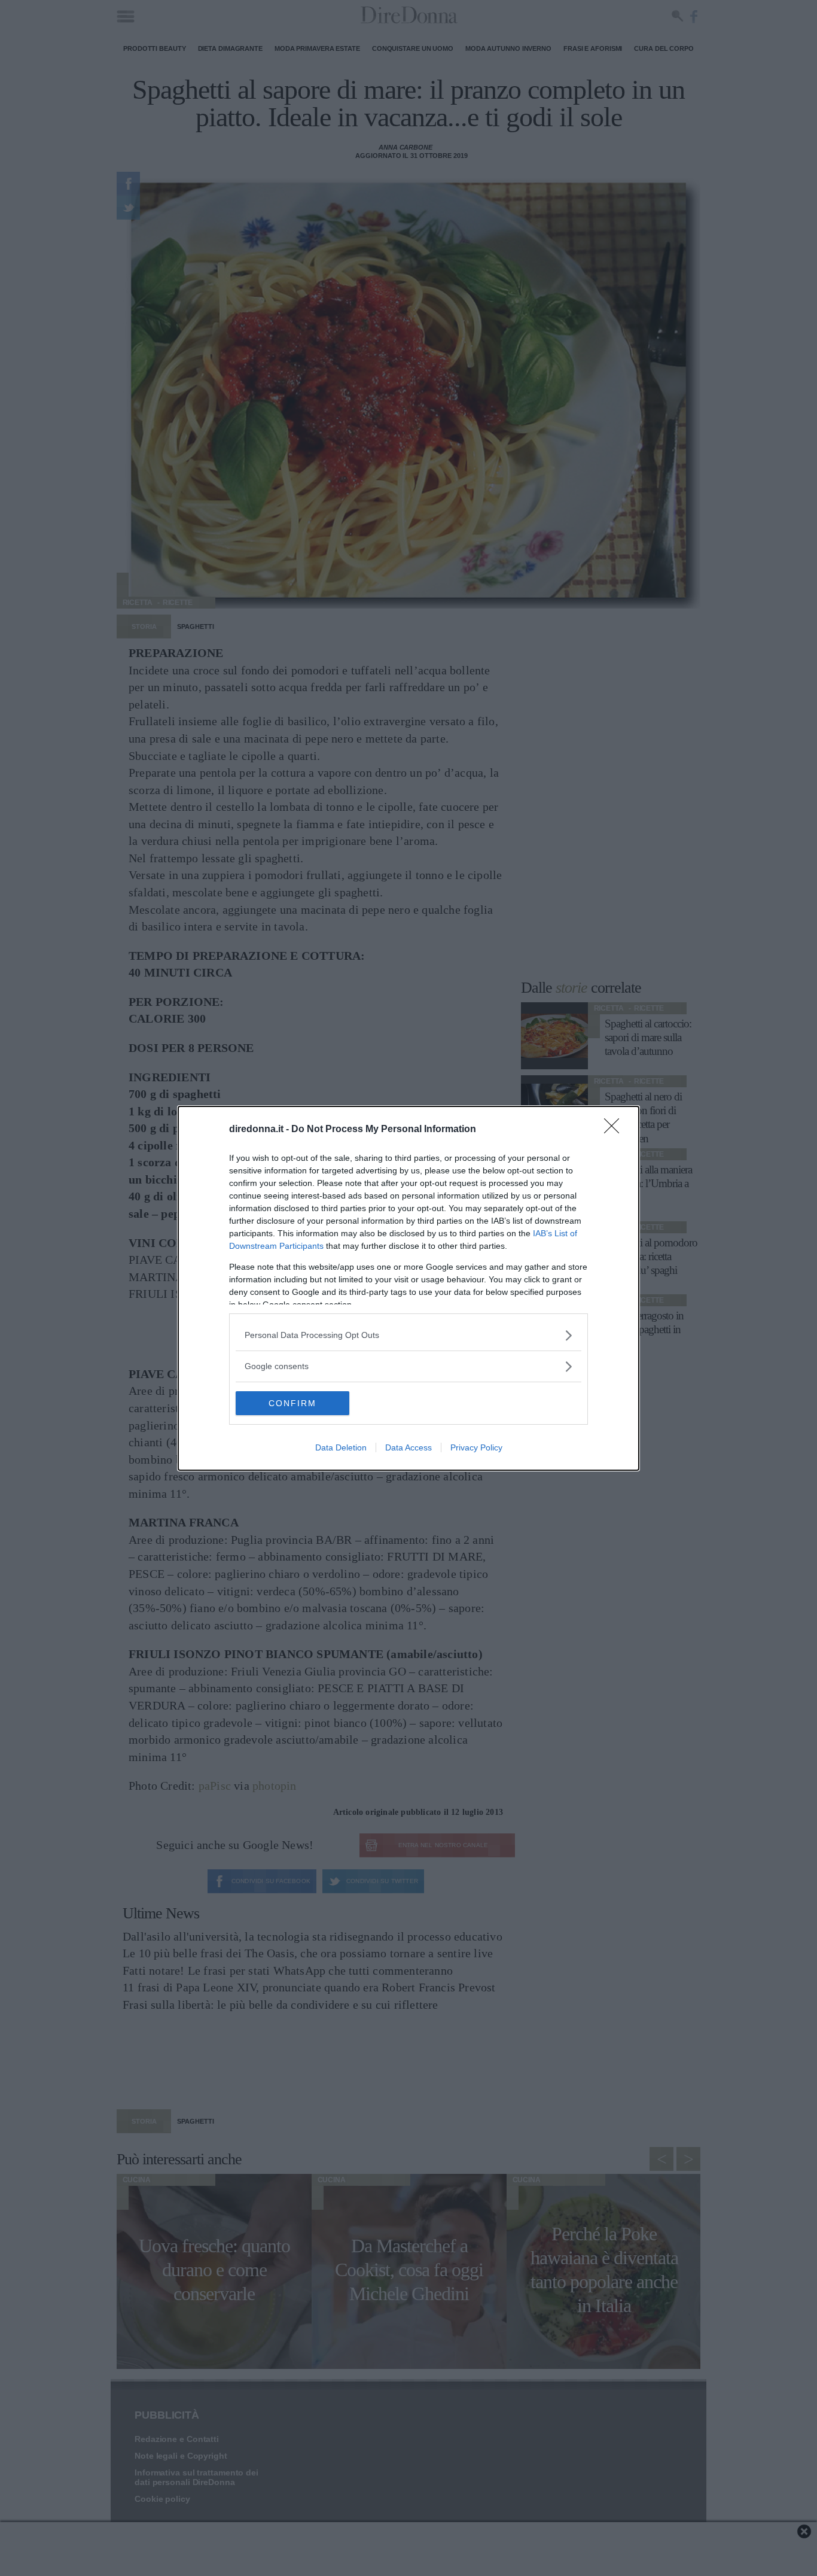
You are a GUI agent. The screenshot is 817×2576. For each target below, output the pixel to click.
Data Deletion (341, 1447)
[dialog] (408, 1288)
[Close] (615, 1130)
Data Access (408, 1447)
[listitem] (408, 1335)
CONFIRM (292, 1403)
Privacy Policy (476, 1447)
